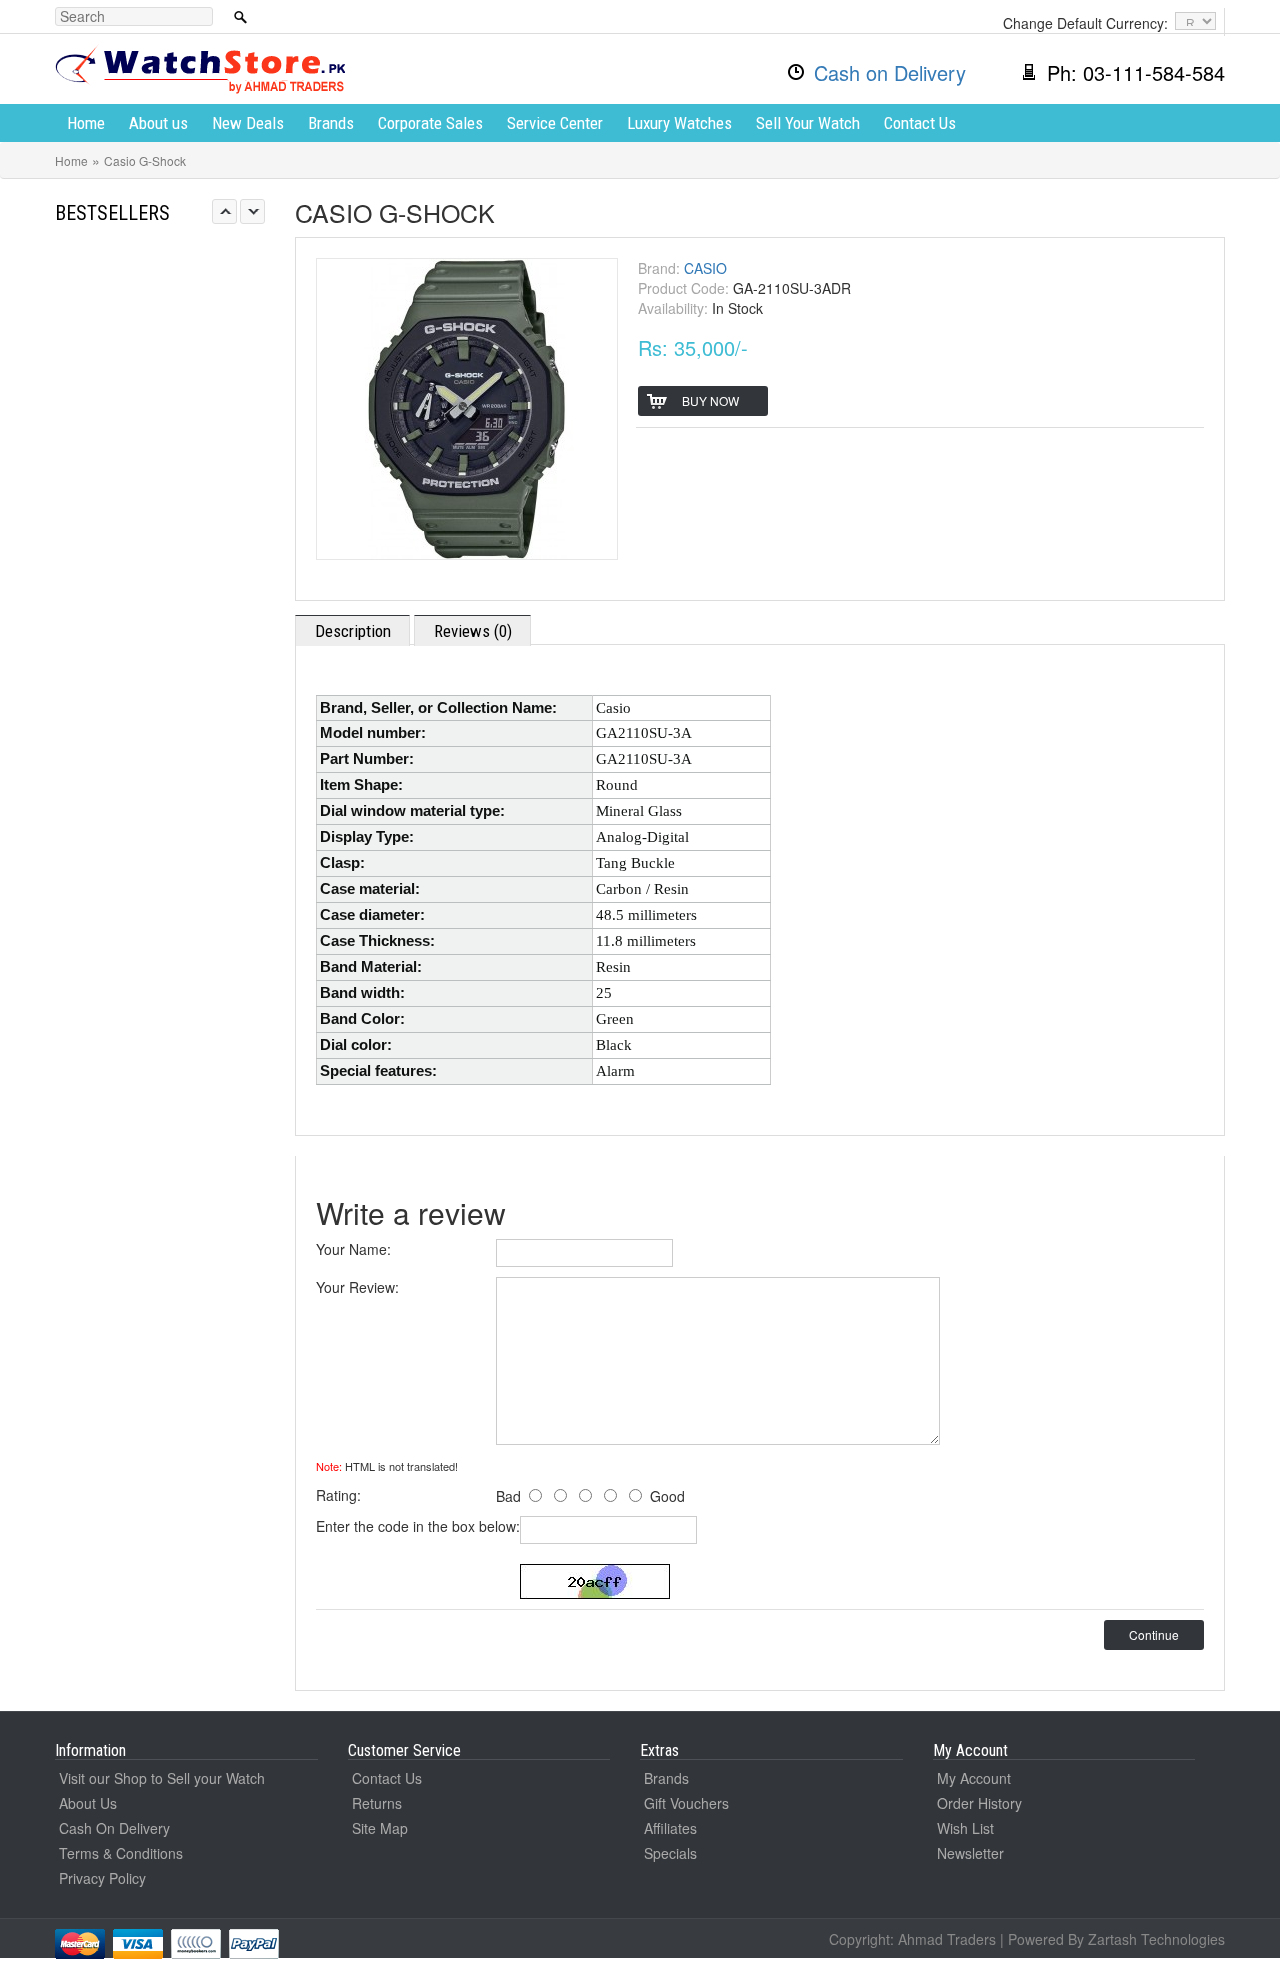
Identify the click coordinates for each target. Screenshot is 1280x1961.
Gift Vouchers (686, 1803)
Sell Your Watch (808, 123)
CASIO (705, 268)
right (252, 211)
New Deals (248, 123)
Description (353, 631)
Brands (331, 123)
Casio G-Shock (145, 160)
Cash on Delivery (890, 72)
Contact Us (920, 123)
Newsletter (970, 1853)
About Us (88, 1803)
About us (158, 123)
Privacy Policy (102, 1878)
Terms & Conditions (121, 1853)
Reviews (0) (473, 631)
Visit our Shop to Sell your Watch (162, 1778)
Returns (377, 1803)
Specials (670, 1853)
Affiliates (670, 1828)
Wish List (965, 1828)
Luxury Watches (679, 123)
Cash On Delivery (114, 1828)
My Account (974, 1778)
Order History (979, 1803)
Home (86, 123)
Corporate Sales (430, 123)
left (224, 211)
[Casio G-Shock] (467, 406)
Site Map (380, 1828)
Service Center (555, 123)
